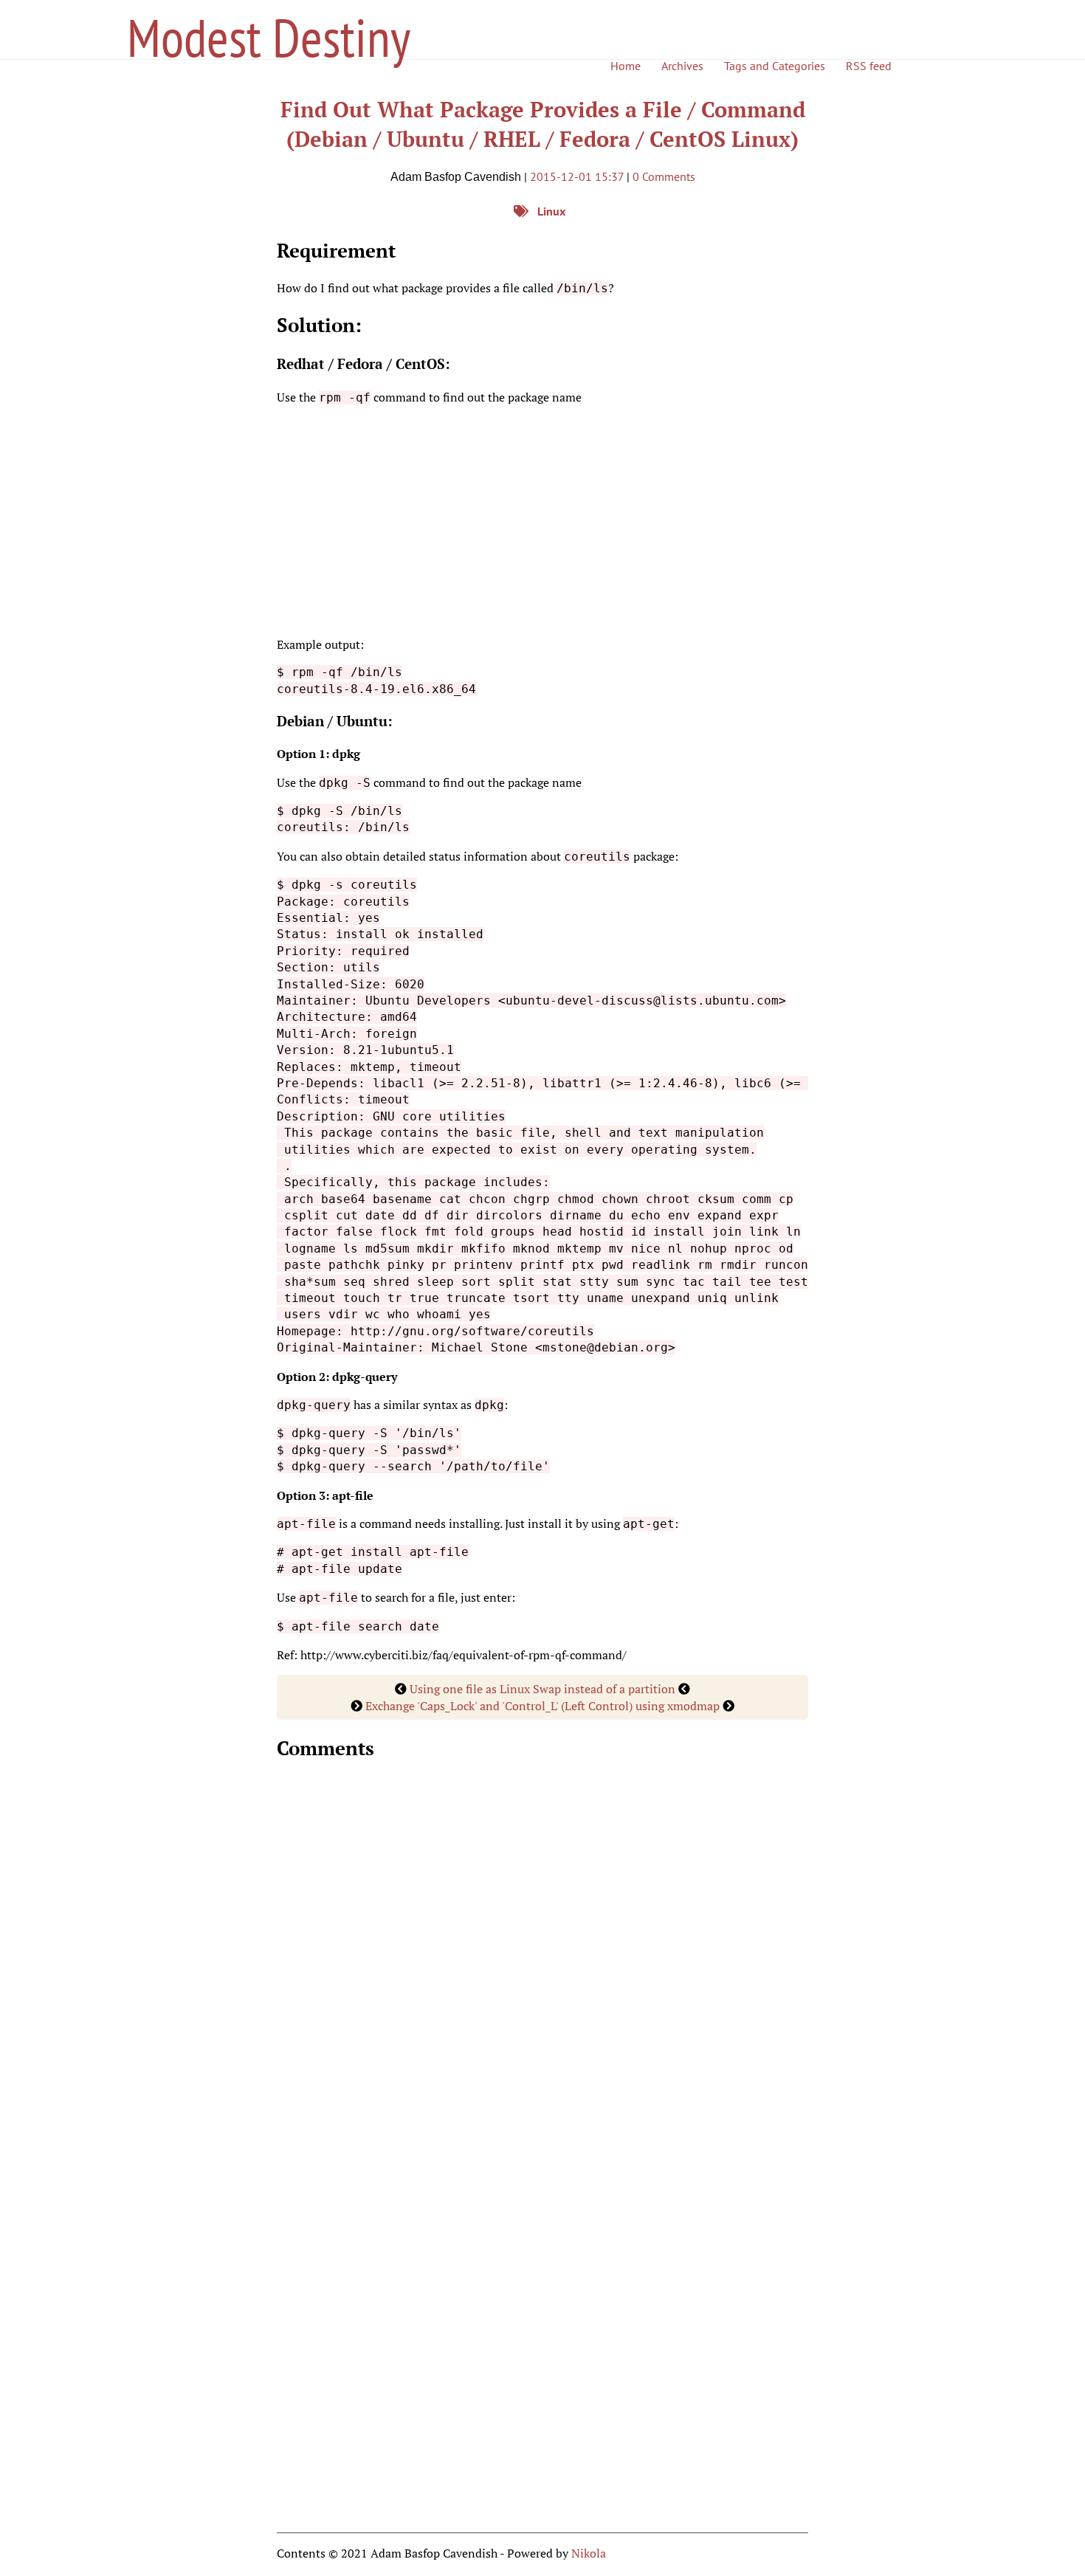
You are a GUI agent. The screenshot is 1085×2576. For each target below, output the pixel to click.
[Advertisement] (542, 521)
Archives (682, 66)
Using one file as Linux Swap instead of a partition (542, 1689)
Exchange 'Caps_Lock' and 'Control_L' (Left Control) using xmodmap (542, 1706)
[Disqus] (542, 1962)
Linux (551, 211)
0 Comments (664, 176)
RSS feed (869, 66)
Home (626, 66)
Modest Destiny (269, 37)
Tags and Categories (775, 66)
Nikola (589, 2553)
